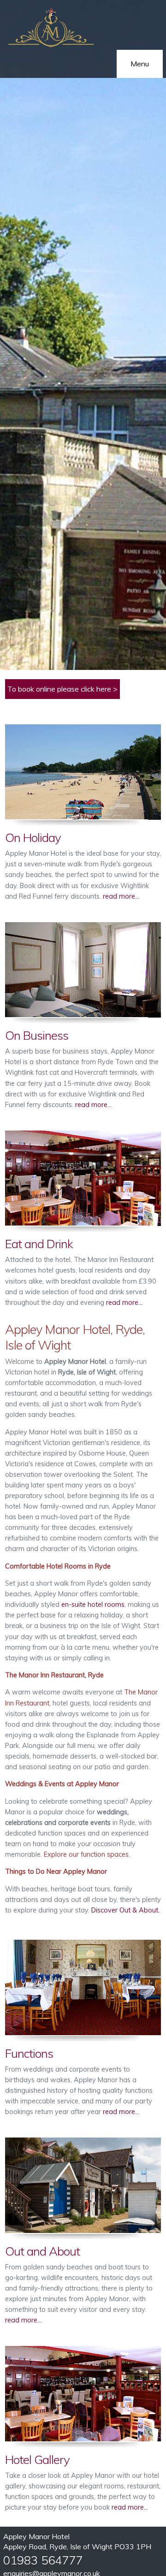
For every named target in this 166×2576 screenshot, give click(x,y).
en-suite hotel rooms (93, 1605)
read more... (120, 896)
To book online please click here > (62, 689)
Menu (140, 64)
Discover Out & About (125, 1910)
